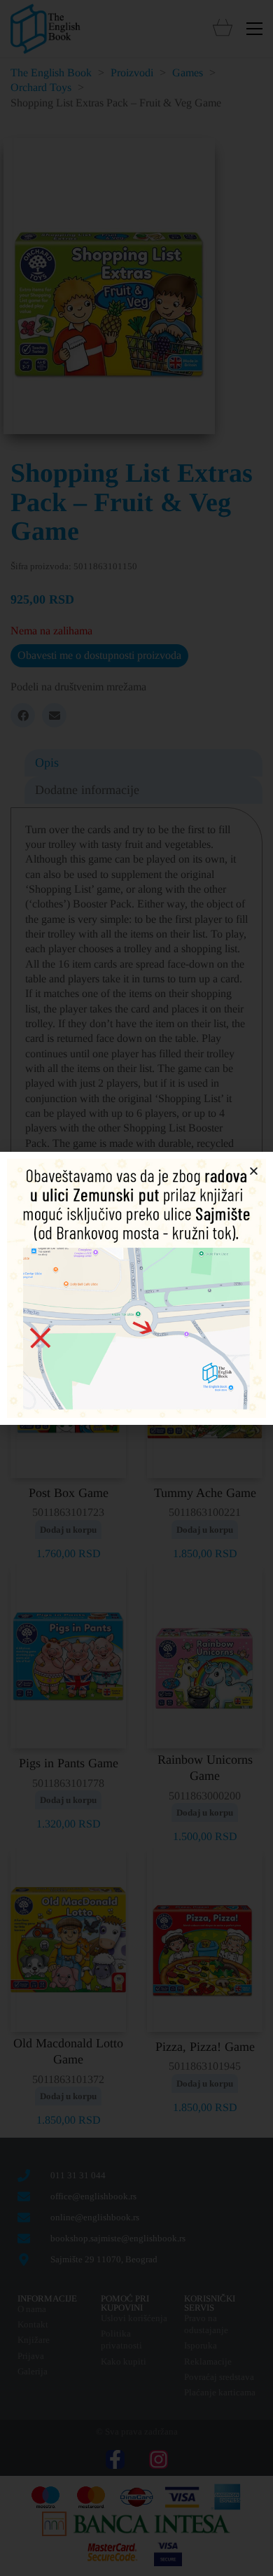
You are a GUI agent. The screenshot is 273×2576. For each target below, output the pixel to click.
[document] (136, 1288)
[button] (254, 1171)
